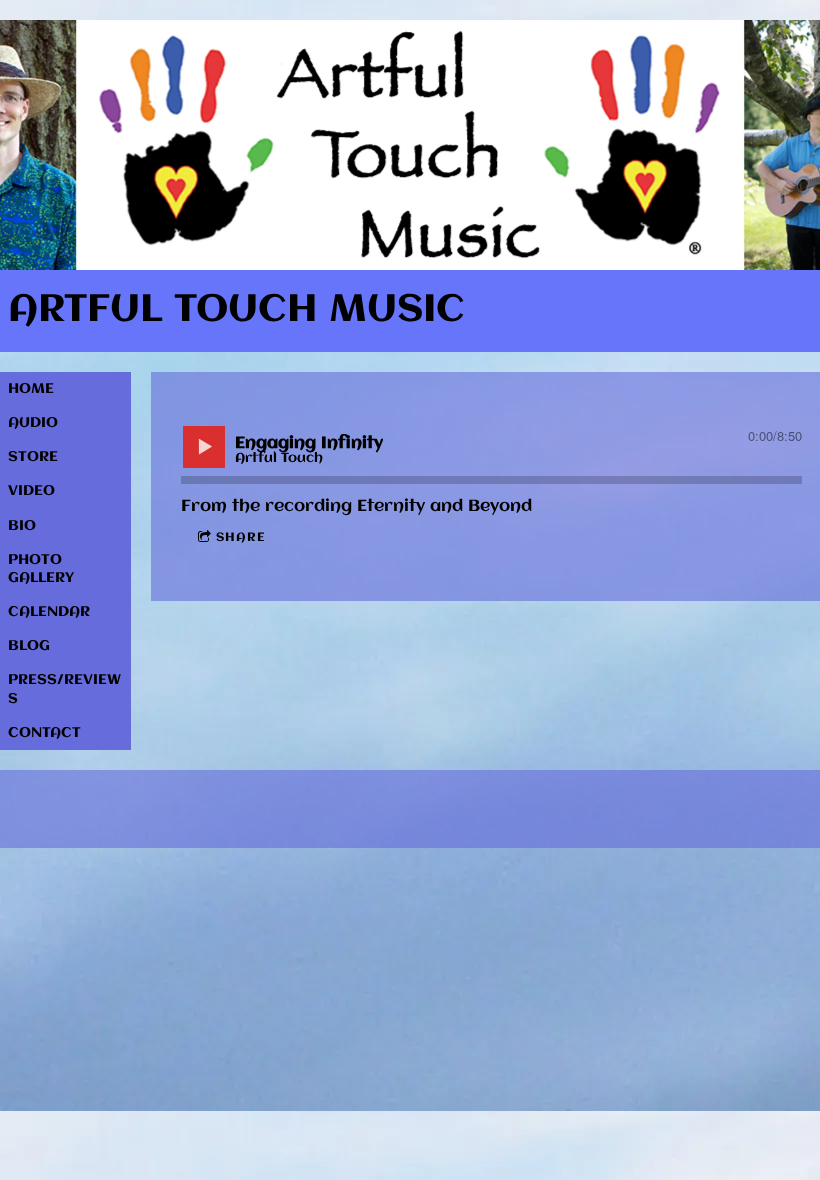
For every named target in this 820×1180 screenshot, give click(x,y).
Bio (22, 526)
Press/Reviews (64, 689)
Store (33, 457)
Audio (33, 423)
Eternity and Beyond (444, 506)
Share (241, 537)
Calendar (49, 612)
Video (31, 491)
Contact (44, 733)
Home (31, 389)
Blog (29, 646)
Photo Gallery (41, 569)
